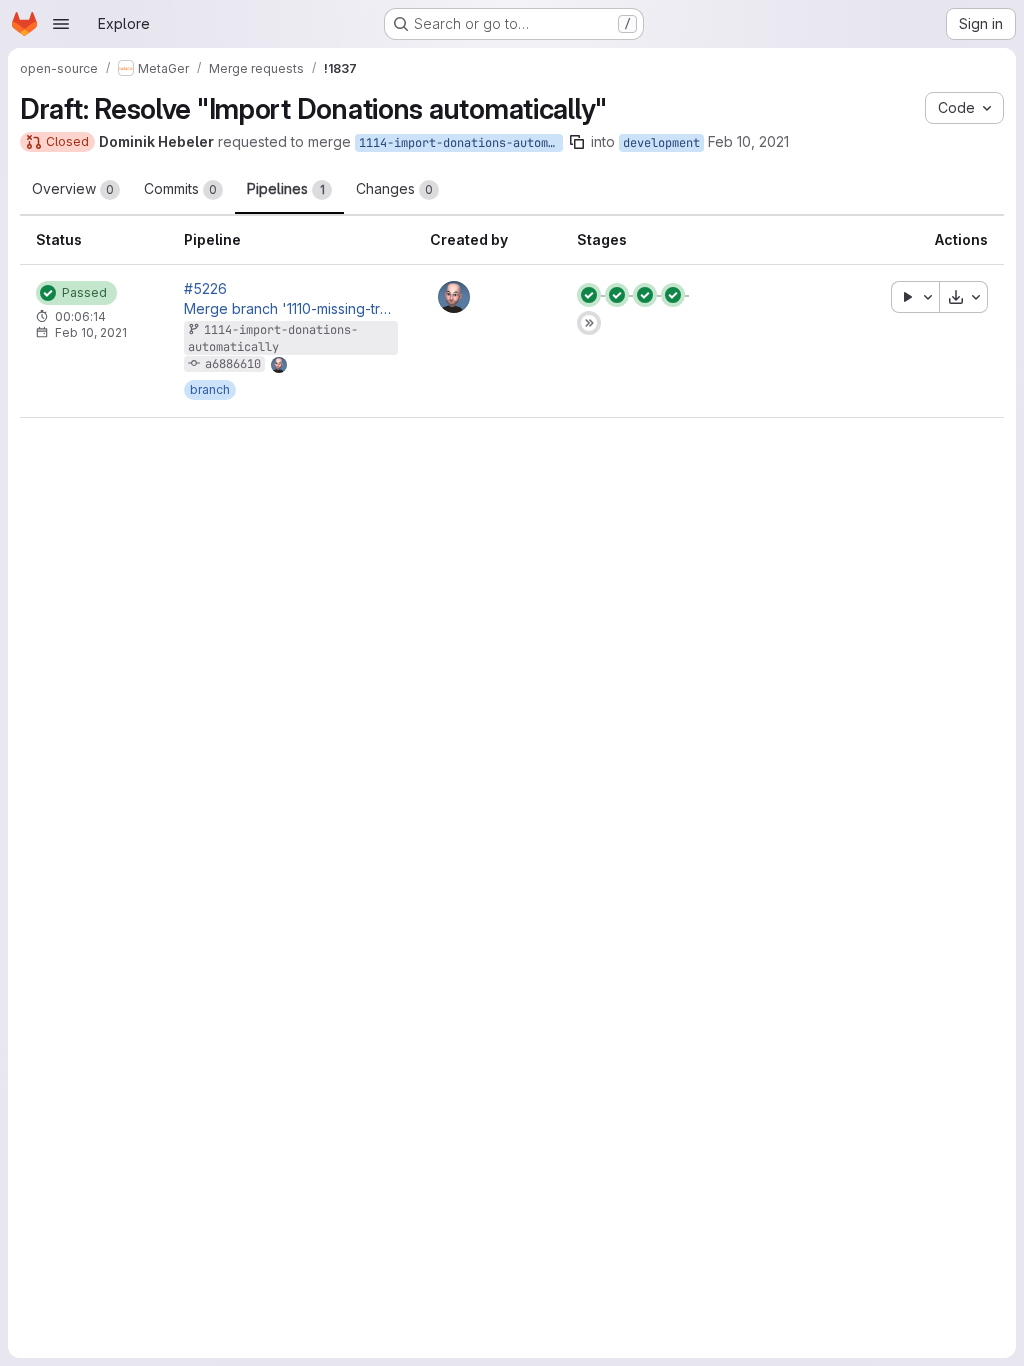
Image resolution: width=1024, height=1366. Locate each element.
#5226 (205, 289)
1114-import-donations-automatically (461, 143)
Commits (180, 188)
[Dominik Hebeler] (454, 297)
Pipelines (286, 188)
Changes (394, 188)
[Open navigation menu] (61, 24)
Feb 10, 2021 (748, 141)
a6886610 (233, 364)
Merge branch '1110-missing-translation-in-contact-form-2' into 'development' (291, 309)
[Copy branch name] (577, 142)
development (661, 143)
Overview (73, 188)
